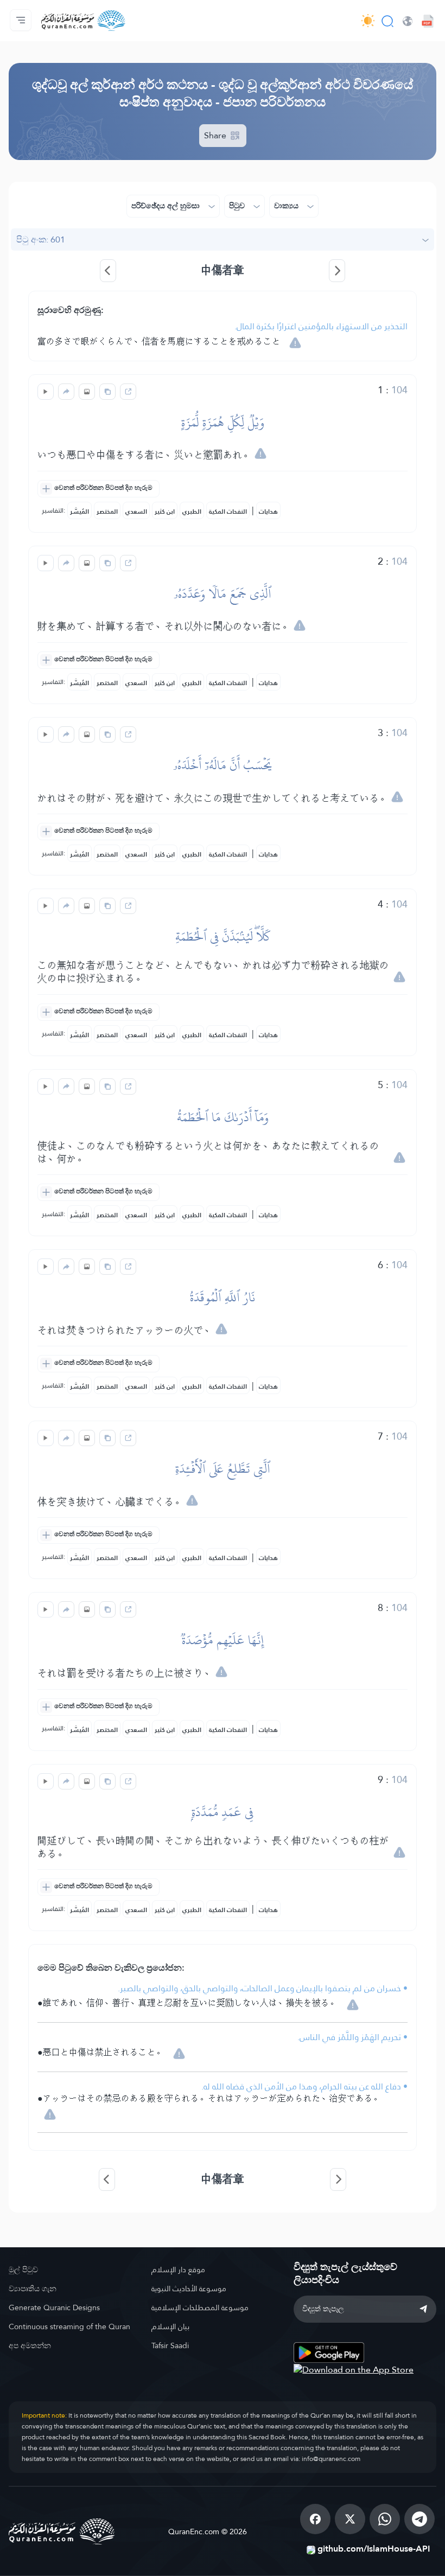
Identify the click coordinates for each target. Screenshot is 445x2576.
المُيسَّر (80, 512)
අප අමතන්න (30, 2345)
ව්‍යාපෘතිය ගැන (33, 2289)
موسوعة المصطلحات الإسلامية (200, 2307)
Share (216, 135)
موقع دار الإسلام (178, 2270)
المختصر (107, 512)
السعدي (136, 512)
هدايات (268, 512)
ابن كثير (165, 512)
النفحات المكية (228, 512)
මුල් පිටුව (23, 2270)
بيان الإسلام (170, 2326)
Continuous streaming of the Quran (69, 2326)
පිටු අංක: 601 (41, 239)
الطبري (192, 512)
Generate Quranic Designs (54, 2307)
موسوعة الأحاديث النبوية (189, 2289)
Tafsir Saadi (170, 2345)
